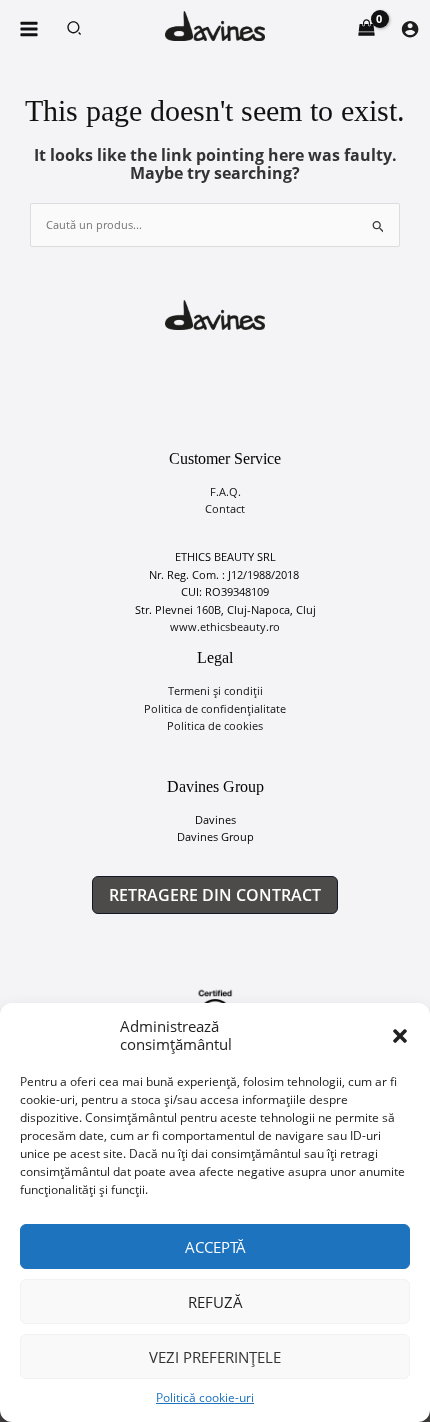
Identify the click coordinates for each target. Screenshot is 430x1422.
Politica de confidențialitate (215, 708)
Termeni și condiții (215, 690)
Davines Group (215, 836)
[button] (400, 1036)
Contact (225, 508)
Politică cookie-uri (205, 1397)
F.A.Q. (225, 491)
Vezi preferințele (215, 1357)
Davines (215, 819)
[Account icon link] (410, 29)
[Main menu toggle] (28, 28)
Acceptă (215, 1247)
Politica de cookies (215, 725)
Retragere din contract (215, 895)
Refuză (215, 1302)
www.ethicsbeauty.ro (225, 626)
